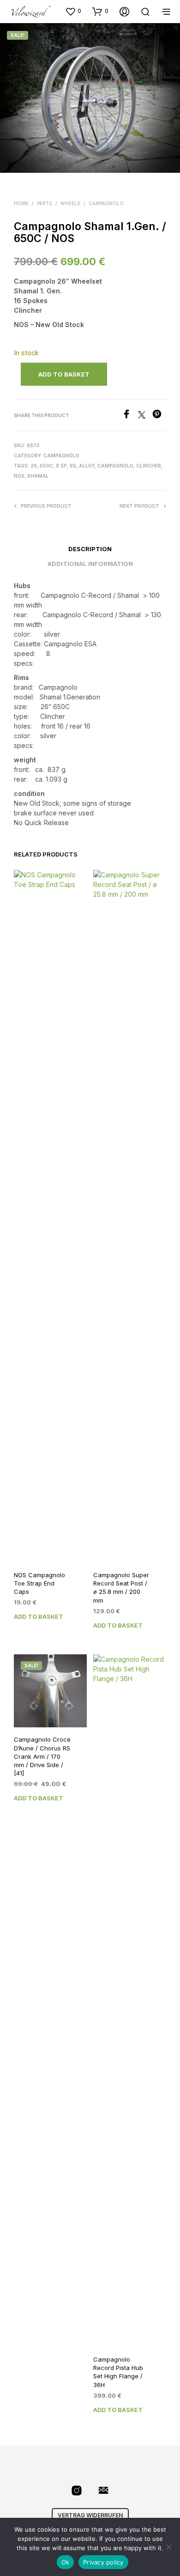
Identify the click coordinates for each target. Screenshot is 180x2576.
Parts (45, 203)
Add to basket (39, 1616)
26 (34, 466)
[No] (168, 2547)
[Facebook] (130, 416)
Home (21, 203)
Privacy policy (103, 2562)
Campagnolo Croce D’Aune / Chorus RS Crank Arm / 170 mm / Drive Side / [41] (42, 1756)
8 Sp (61, 466)
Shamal (38, 476)
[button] (73, 11)
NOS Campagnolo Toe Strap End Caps (39, 1583)
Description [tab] (90, 549)
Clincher (149, 466)
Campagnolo (106, 203)
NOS (19, 476)
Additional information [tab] (90, 564)
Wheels (70, 203)
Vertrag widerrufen (90, 2515)
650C (46, 466)
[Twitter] (145, 416)
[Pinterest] (159, 416)
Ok (66, 2562)
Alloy (87, 466)
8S (73, 466)
